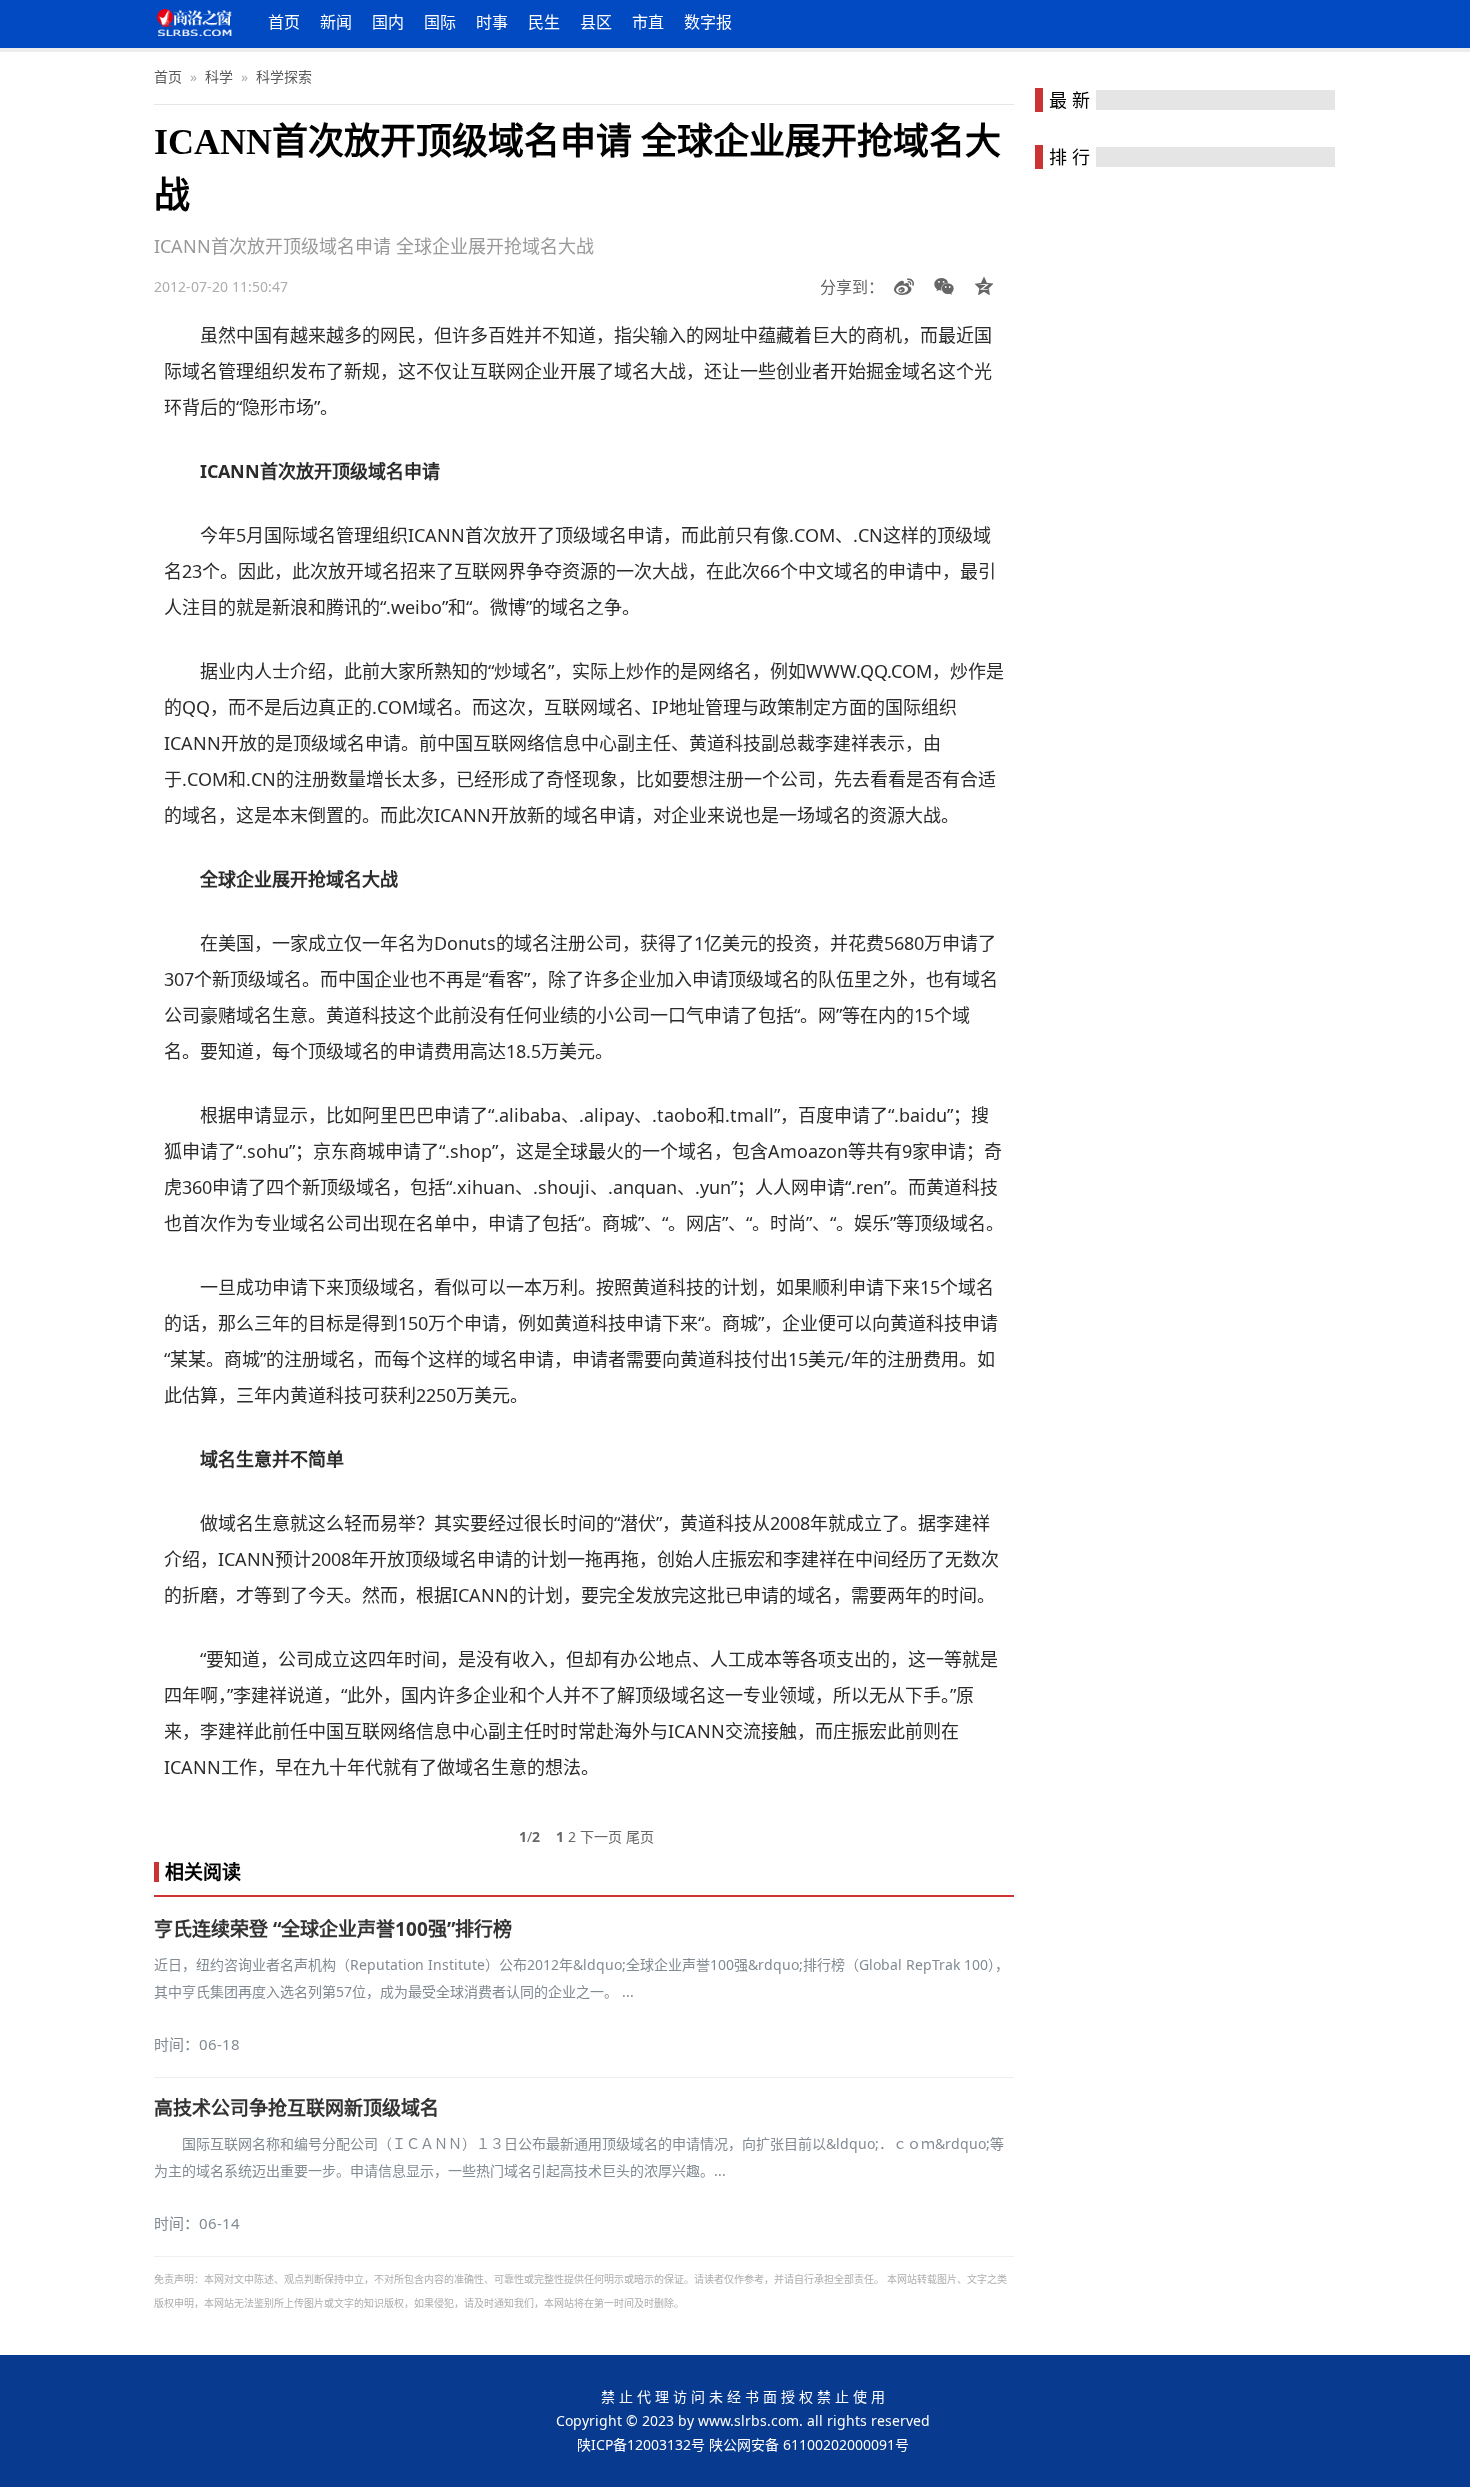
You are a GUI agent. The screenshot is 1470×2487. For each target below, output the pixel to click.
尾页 (640, 1836)
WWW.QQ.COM (869, 671)
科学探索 (284, 76)
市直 (648, 22)
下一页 (601, 1836)
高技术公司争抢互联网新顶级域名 (296, 2108)
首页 (284, 22)
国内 (388, 22)
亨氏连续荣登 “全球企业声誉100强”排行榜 (333, 1929)
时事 (492, 22)
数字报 (708, 22)
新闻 (336, 22)
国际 (440, 22)
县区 (596, 22)
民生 (544, 22)
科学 (219, 76)
